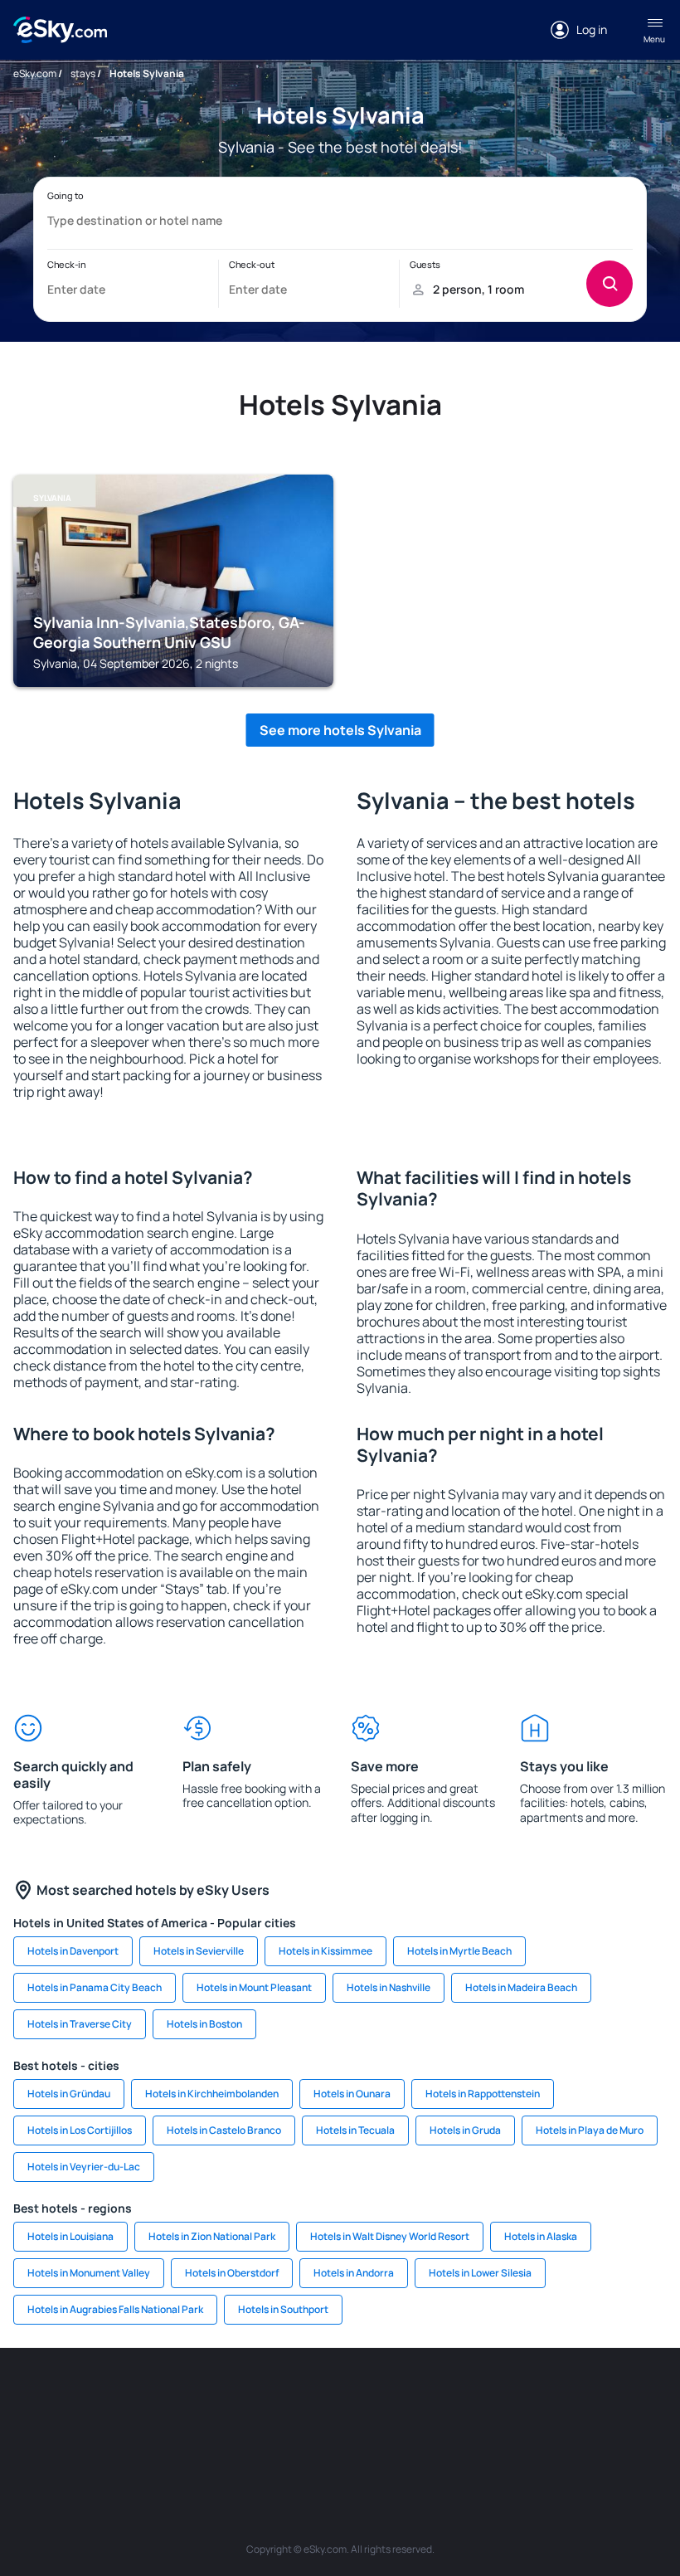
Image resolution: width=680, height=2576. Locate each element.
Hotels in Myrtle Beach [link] (459, 1951)
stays (83, 73)
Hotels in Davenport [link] (73, 1951)
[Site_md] (390, 2398)
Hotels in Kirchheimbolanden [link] (212, 2094)
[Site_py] (440, 2437)
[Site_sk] (440, 2398)
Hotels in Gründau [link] (69, 2094)
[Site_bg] (141, 2398)
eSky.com (35, 73)
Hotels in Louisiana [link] (70, 2236)
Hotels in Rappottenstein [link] (483, 2094)
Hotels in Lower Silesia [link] (480, 2273)
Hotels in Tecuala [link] (355, 2130)
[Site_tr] (290, 2398)
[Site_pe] (240, 2398)
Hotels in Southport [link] (283, 2309)
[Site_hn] (390, 2437)
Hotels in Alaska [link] (541, 2236)
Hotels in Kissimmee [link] (325, 1951)
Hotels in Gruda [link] (465, 2130)
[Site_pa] (639, 2398)
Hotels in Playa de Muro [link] (590, 2130)
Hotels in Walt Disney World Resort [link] (390, 2236)
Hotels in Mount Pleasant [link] (254, 1987)
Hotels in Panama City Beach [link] (95, 1987)
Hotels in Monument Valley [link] (89, 2273)
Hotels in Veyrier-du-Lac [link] (84, 2167)
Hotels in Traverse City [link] (80, 2024)
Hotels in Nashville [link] (389, 1987)
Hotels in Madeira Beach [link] (521, 1987)
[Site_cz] (340, 2398)
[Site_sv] (240, 2437)
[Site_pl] (191, 2398)
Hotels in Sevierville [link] (199, 1951)
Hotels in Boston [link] (204, 2024)
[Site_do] (589, 2398)
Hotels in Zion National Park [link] (212, 2236)
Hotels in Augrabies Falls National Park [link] (115, 2309)
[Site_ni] (290, 2437)
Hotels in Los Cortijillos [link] (80, 2130)
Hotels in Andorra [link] (354, 2273)
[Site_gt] (340, 2437)
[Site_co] (539, 2398)
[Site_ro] (91, 2398)
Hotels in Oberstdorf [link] (232, 2273)
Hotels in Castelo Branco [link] (224, 2130)
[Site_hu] (489, 2398)
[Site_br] (41, 2398)
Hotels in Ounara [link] (352, 2094)
